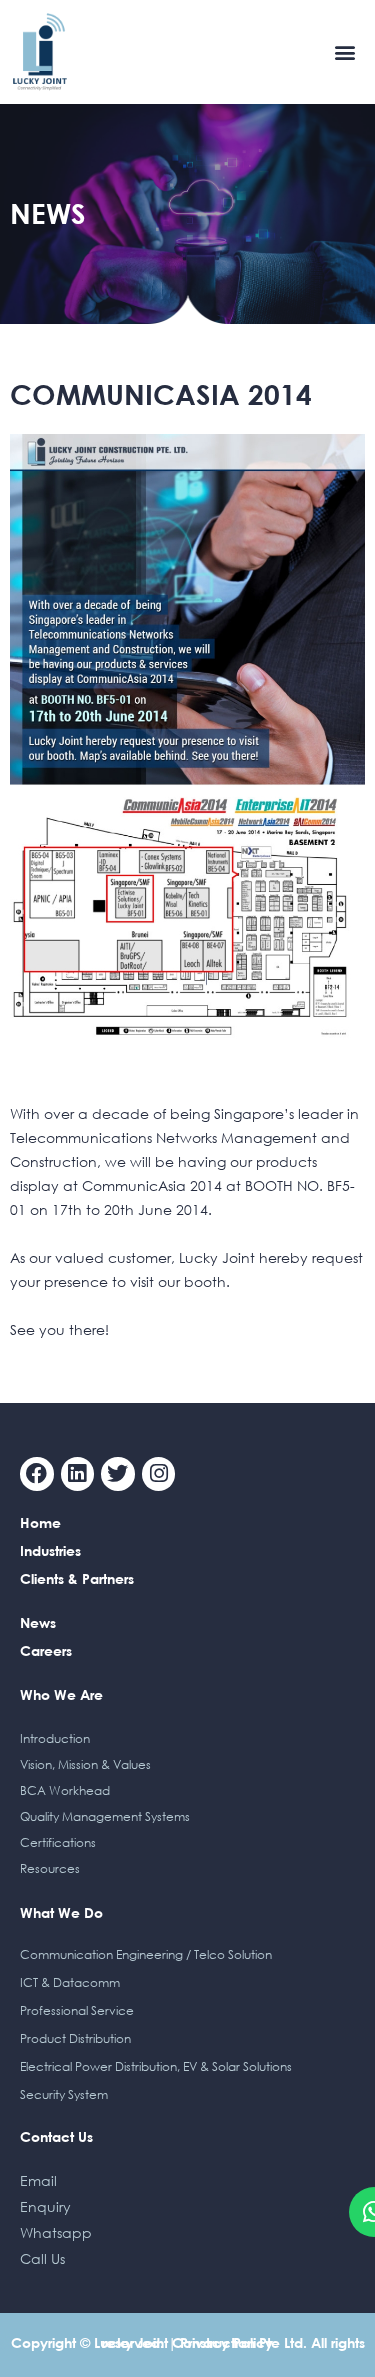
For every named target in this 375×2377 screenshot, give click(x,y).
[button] (345, 51)
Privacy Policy (226, 2342)
